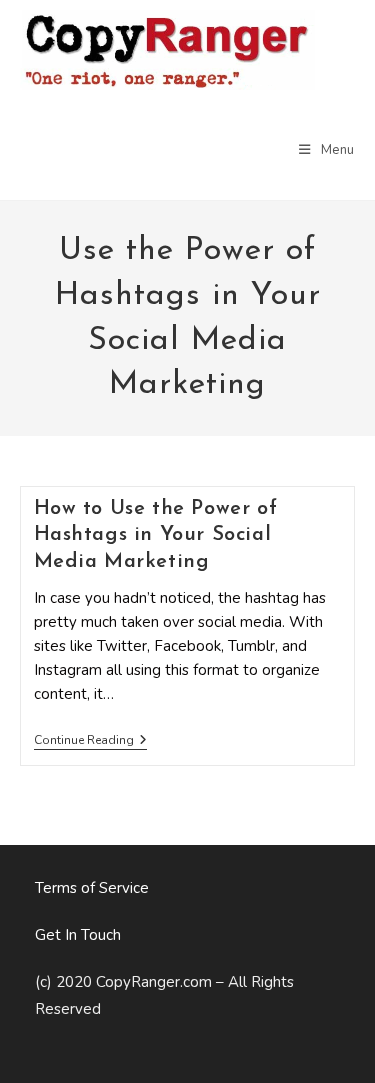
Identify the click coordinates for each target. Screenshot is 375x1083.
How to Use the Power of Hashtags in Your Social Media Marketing (156, 535)
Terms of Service (92, 888)
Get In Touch (78, 935)
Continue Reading (90, 741)
